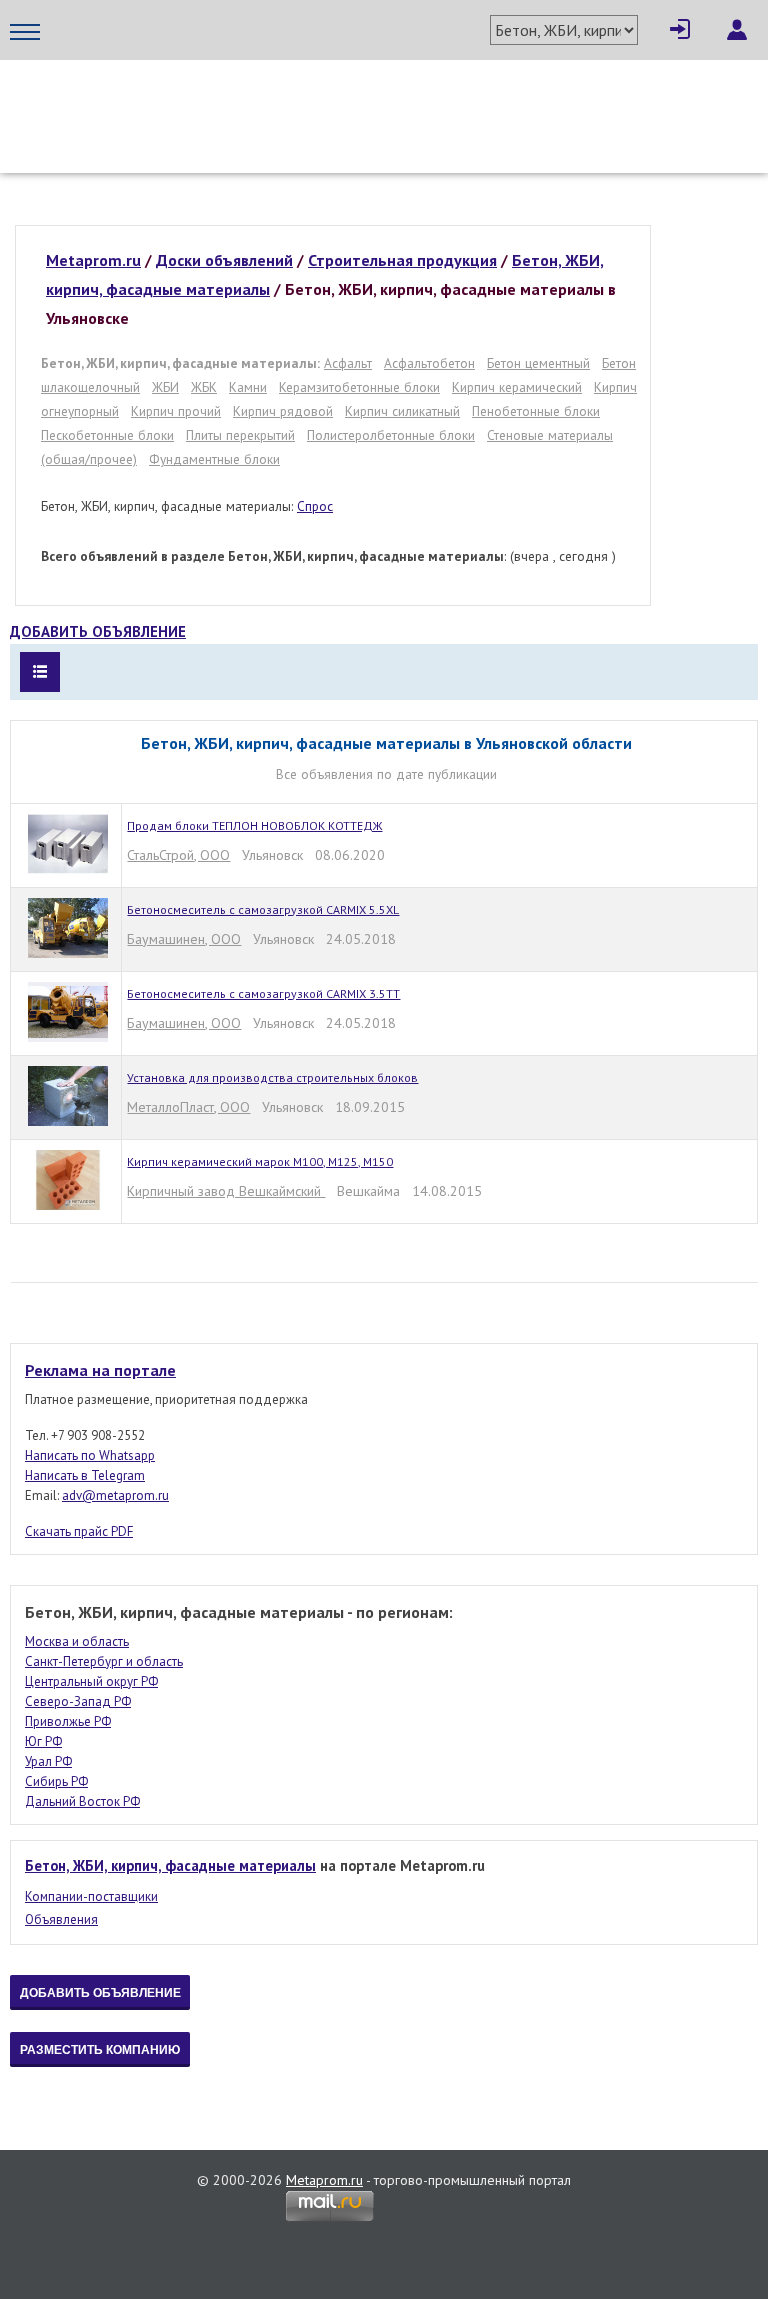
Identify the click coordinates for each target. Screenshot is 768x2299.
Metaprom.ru (324, 2180)
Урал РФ (48, 1761)
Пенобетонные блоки (536, 411)
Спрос (315, 506)
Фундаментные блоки (214, 459)
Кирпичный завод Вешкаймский (226, 1191)
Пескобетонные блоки (107, 435)
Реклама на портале (100, 1370)
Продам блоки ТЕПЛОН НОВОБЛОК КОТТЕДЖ (254, 825)
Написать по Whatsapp (90, 1455)
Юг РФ (43, 1741)
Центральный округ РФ (91, 1681)
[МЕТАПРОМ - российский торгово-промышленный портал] (197, 100)
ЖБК (204, 387)
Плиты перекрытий (240, 435)
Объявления (61, 1919)
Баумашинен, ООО (184, 939)
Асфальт (348, 363)
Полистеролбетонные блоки (391, 435)
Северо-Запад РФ (78, 1701)
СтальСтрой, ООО (178, 855)
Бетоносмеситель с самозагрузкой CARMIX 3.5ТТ (263, 993)
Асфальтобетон (429, 363)
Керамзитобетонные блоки (359, 387)
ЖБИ (165, 387)
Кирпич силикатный (402, 411)
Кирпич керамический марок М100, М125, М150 (260, 1161)
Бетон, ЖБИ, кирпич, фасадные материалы (170, 1865)
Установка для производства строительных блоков (272, 1077)
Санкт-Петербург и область (104, 1661)
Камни (248, 387)
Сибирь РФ (56, 1781)
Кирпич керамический (517, 387)
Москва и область (77, 1641)
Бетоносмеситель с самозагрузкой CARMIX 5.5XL (263, 909)
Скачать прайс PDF (79, 1531)
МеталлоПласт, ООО (188, 1107)
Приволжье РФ (68, 1721)
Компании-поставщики (91, 1896)
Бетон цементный (538, 363)
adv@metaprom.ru (115, 1495)
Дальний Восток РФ (82, 1801)
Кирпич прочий (176, 411)
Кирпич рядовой (283, 411)
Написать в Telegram (85, 1475)
